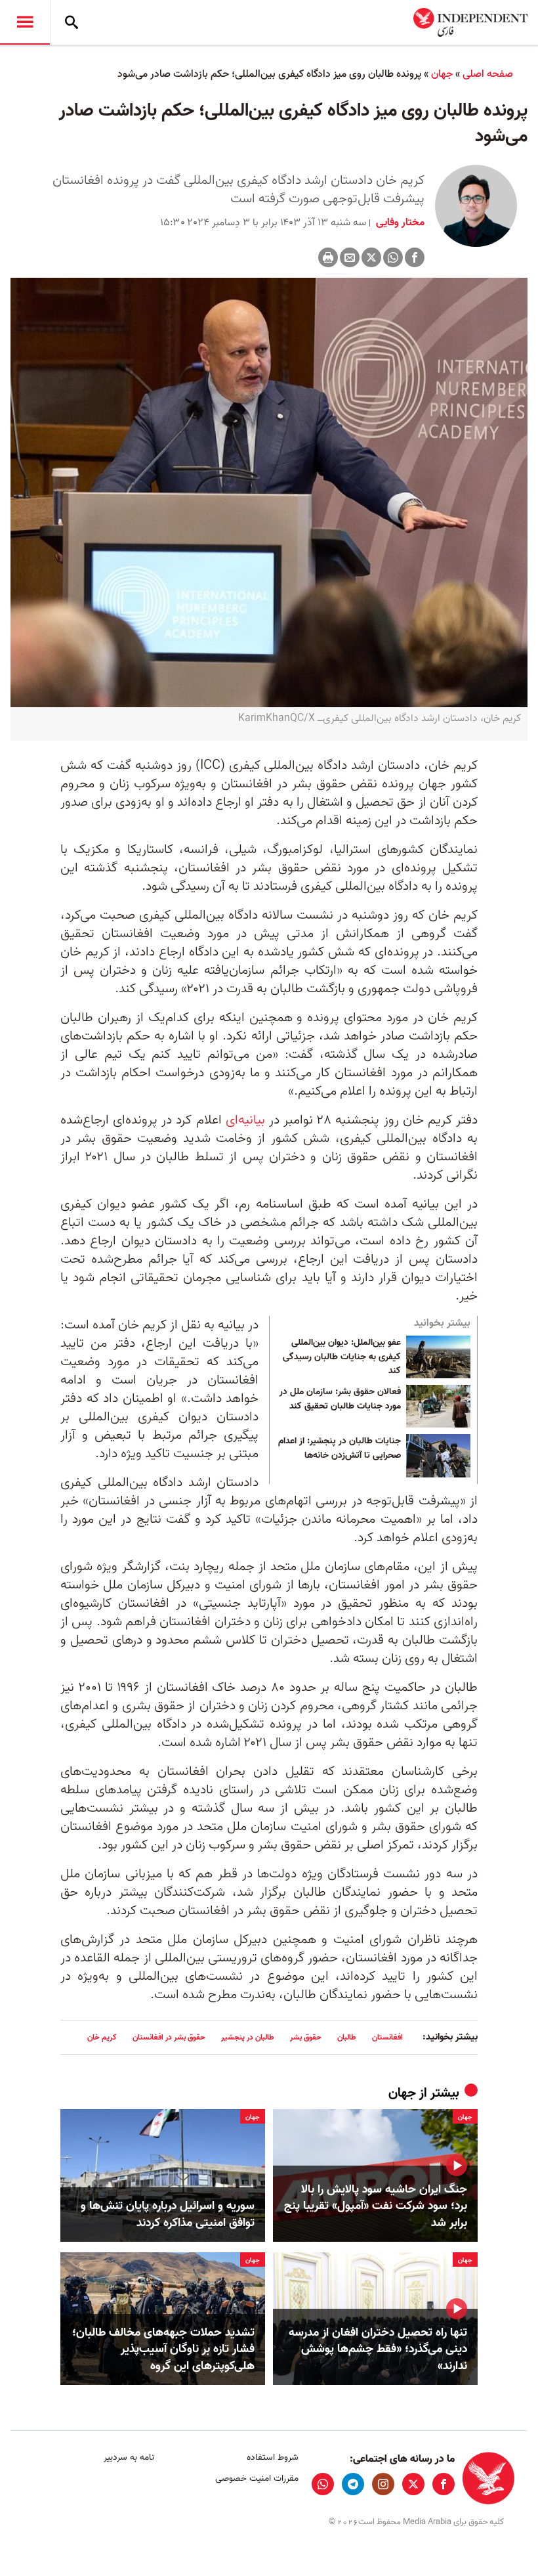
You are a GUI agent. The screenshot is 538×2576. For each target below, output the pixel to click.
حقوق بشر (306, 2037)
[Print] (328, 257)
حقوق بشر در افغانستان (169, 2037)
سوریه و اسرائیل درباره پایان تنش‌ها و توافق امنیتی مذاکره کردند (168, 2214)
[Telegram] (353, 2484)
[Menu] (25, 22)
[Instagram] (383, 2484)
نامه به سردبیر (129, 2457)
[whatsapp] (323, 2484)
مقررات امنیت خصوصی (257, 2478)
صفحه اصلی (488, 74)
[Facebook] (415, 257)
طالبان (347, 2037)
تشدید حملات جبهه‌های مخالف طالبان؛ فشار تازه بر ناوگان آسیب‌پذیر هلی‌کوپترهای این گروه (163, 2349)
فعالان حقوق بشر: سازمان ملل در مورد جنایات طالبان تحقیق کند (340, 1399)
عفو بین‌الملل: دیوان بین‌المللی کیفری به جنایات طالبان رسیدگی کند (342, 1357)
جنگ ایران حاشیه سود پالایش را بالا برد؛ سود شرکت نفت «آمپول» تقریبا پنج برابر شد (376, 2206)
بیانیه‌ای (245, 1120)
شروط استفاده (272, 2457)
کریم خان (102, 2037)
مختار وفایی (399, 223)
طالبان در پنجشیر (248, 2037)
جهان (442, 74)
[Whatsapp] (393, 257)
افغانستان (387, 2037)
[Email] (350, 257)
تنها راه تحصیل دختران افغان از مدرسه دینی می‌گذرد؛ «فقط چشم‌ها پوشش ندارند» (378, 2349)
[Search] (72, 22)
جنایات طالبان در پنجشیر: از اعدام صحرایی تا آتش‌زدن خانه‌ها (340, 1449)
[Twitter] (371, 257)
